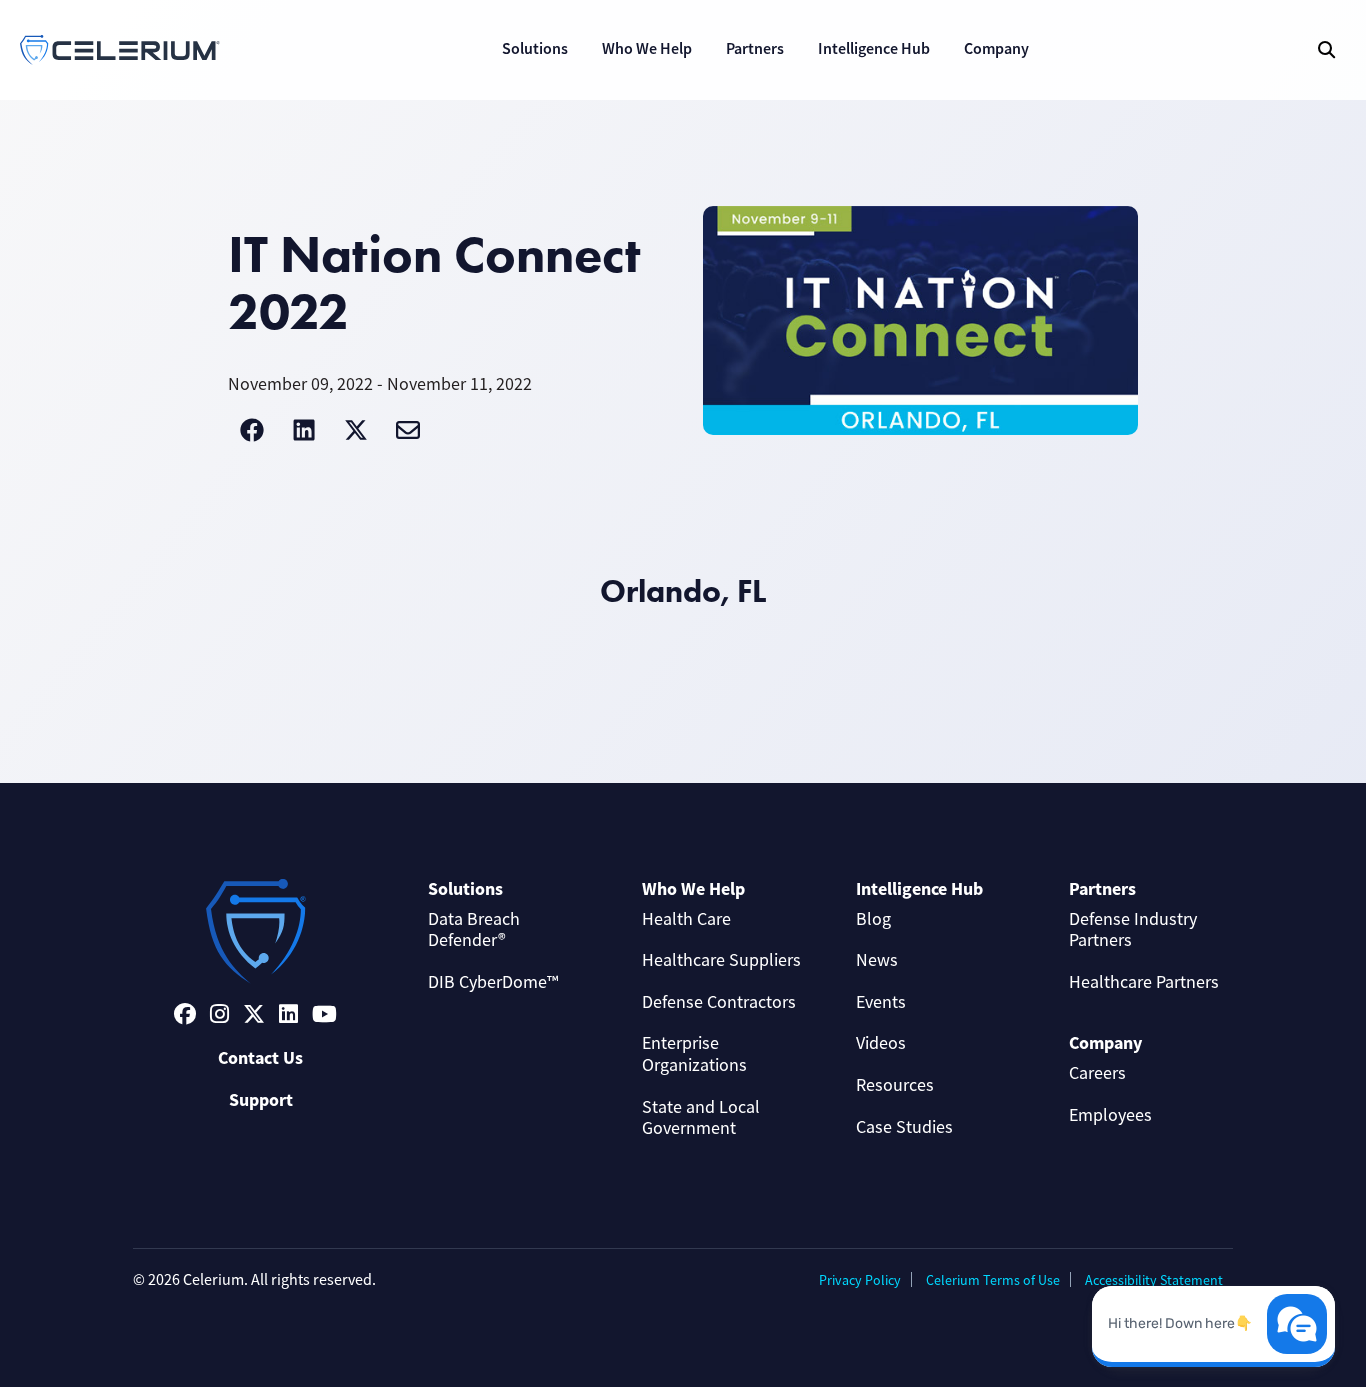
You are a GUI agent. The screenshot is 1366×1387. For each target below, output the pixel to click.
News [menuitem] (877, 960)
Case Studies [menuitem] (904, 1127)
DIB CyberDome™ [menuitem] (493, 982)
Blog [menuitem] (873, 919)
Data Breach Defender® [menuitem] (474, 930)
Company (996, 48)
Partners (755, 48)
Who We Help (647, 48)
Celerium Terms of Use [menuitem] (993, 1280)
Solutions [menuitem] (465, 889)
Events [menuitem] (881, 1002)
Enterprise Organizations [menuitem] (694, 1054)
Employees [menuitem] (1110, 1115)
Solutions (535, 48)
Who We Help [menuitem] (693, 889)
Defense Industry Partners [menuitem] (1133, 930)
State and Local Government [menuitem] (701, 1118)
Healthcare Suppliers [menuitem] (721, 960)
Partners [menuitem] (1102, 889)
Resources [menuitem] (895, 1085)
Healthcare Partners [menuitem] (1144, 982)
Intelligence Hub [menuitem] (919, 889)
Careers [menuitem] (1097, 1073)
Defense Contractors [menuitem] (719, 1002)
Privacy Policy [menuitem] (860, 1280)
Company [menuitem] (1105, 1043)
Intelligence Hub (874, 48)
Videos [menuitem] (881, 1043)
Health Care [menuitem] (686, 919)
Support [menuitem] (261, 1100)
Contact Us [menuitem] (260, 1058)
